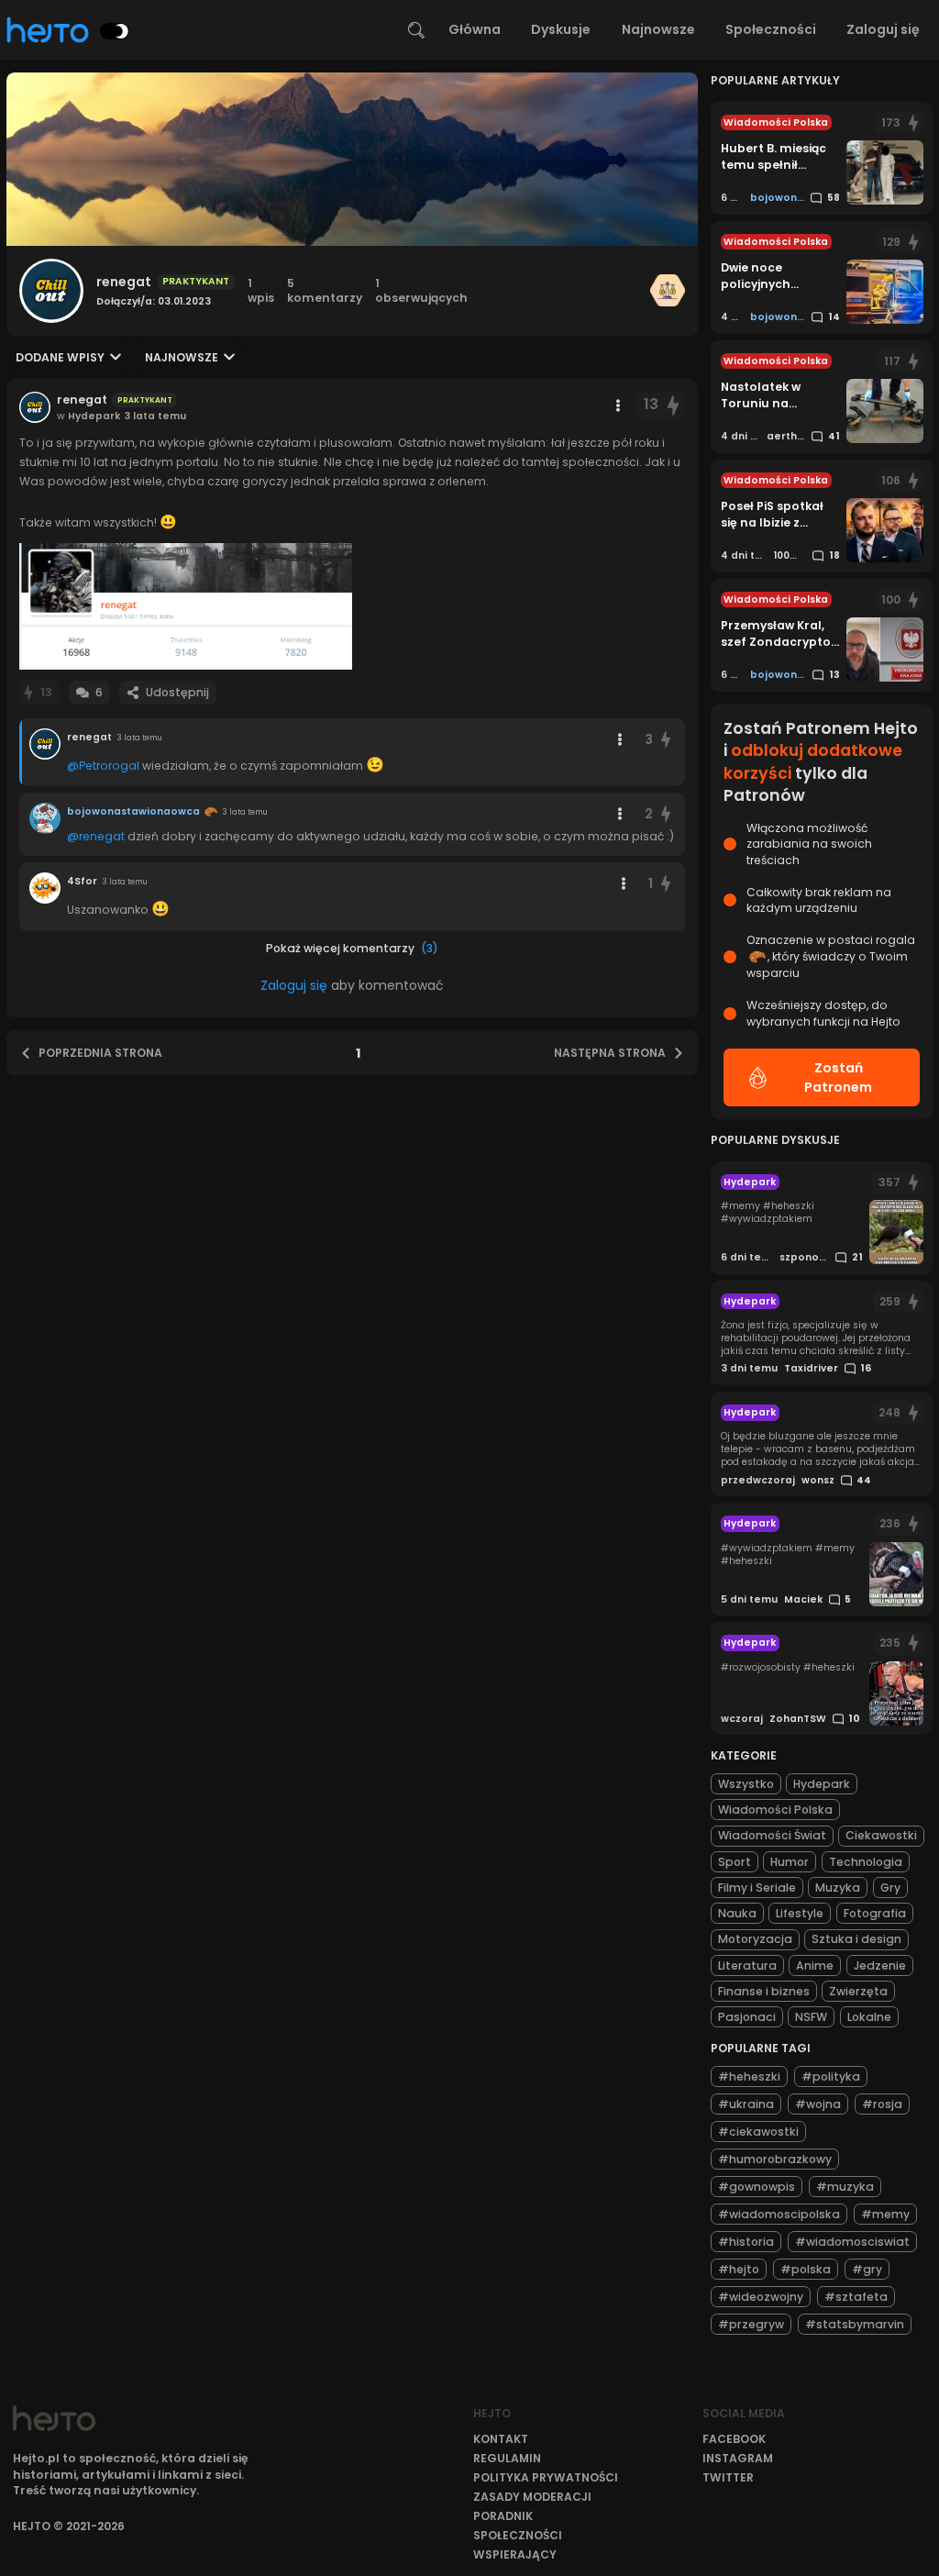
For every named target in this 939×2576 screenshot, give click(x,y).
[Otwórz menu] (618, 405)
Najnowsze (658, 29)
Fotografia (875, 1913)
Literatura (747, 1965)
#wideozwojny (761, 2297)
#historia (746, 2242)
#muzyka (845, 2187)
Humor (790, 1862)
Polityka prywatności (546, 2477)
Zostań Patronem (838, 1077)
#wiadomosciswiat (852, 2242)
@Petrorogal (103, 766)
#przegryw (751, 2324)
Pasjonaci (747, 2017)
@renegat (96, 836)
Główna (475, 29)
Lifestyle (800, 1913)
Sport (735, 1862)
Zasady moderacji (532, 2497)
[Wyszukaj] (416, 30)
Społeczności (771, 29)
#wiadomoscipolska (779, 2214)
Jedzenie (880, 1965)
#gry (867, 2269)
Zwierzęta (858, 1991)
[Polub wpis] (674, 405)
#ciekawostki (758, 2132)
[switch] (115, 31)
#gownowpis (757, 2187)
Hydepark (822, 1784)
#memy (885, 2214)
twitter (728, 2477)
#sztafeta (856, 2297)
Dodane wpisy (60, 357)
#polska (806, 2269)
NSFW (811, 2017)
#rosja (882, 2104)
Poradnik (503, 2516)
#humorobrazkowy (775, 2159)
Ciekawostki (881, 1835)
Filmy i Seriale (757, 1888)
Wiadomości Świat (772, 1835)
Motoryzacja (755, 1939)
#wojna (818, 2104)
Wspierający (515, 2554)
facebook (734, 2439)
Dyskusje (561, 29)
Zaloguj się (883, 29)
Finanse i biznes (764, 1991)
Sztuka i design (856, 1939)
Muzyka (838, 1888)
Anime (815, 1965)
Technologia (866, 1862)
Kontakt (501, 2439)
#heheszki (749, 2076)
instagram (738, 2458)
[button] (186, 606)
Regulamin (507, 2458)
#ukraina (746, 2104)
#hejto (739, 2269)
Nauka (737, 1913)
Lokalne (869, 2017)
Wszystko (746, 1784)
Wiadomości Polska (775, 1810)
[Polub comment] (666, 740)
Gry (890, 1888)
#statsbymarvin (855, 2324)
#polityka (831, 2076)
